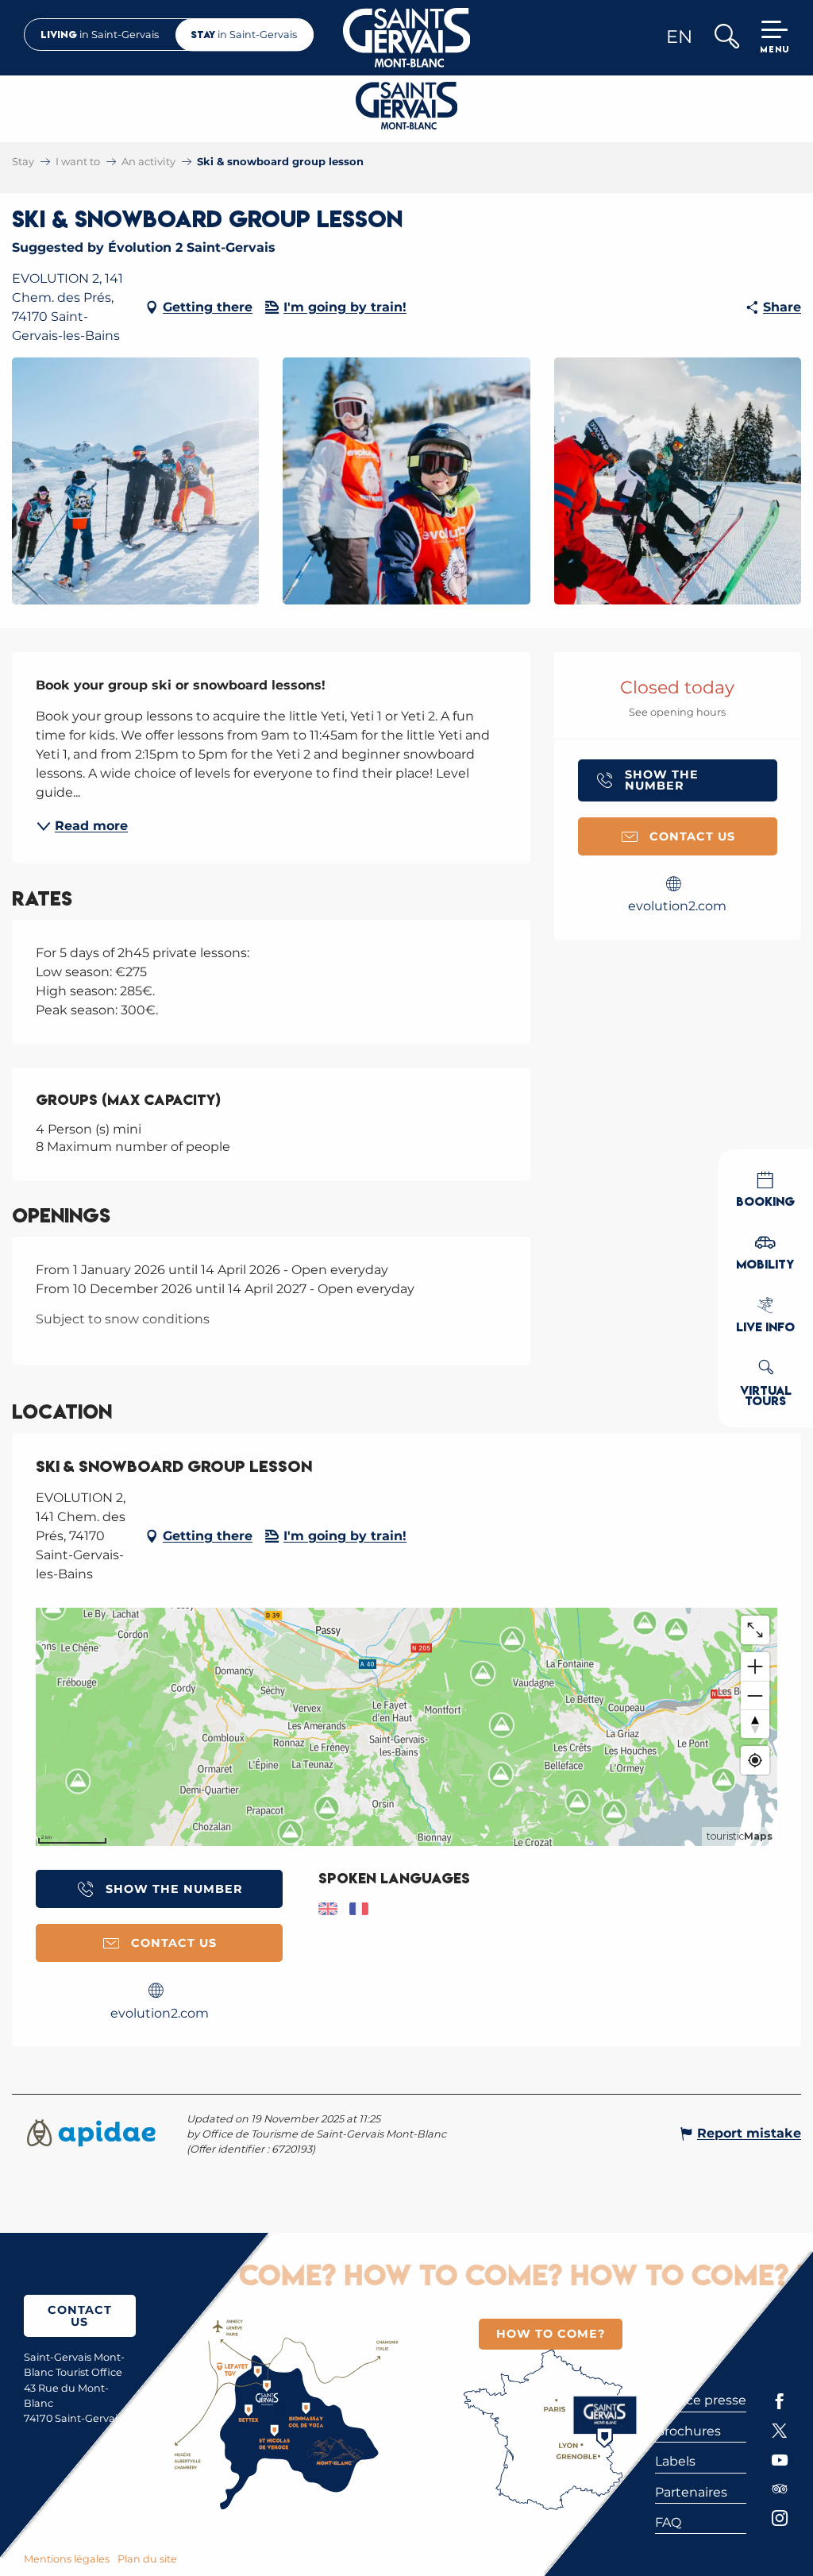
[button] (726, 38)
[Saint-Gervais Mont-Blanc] (407, 38)
